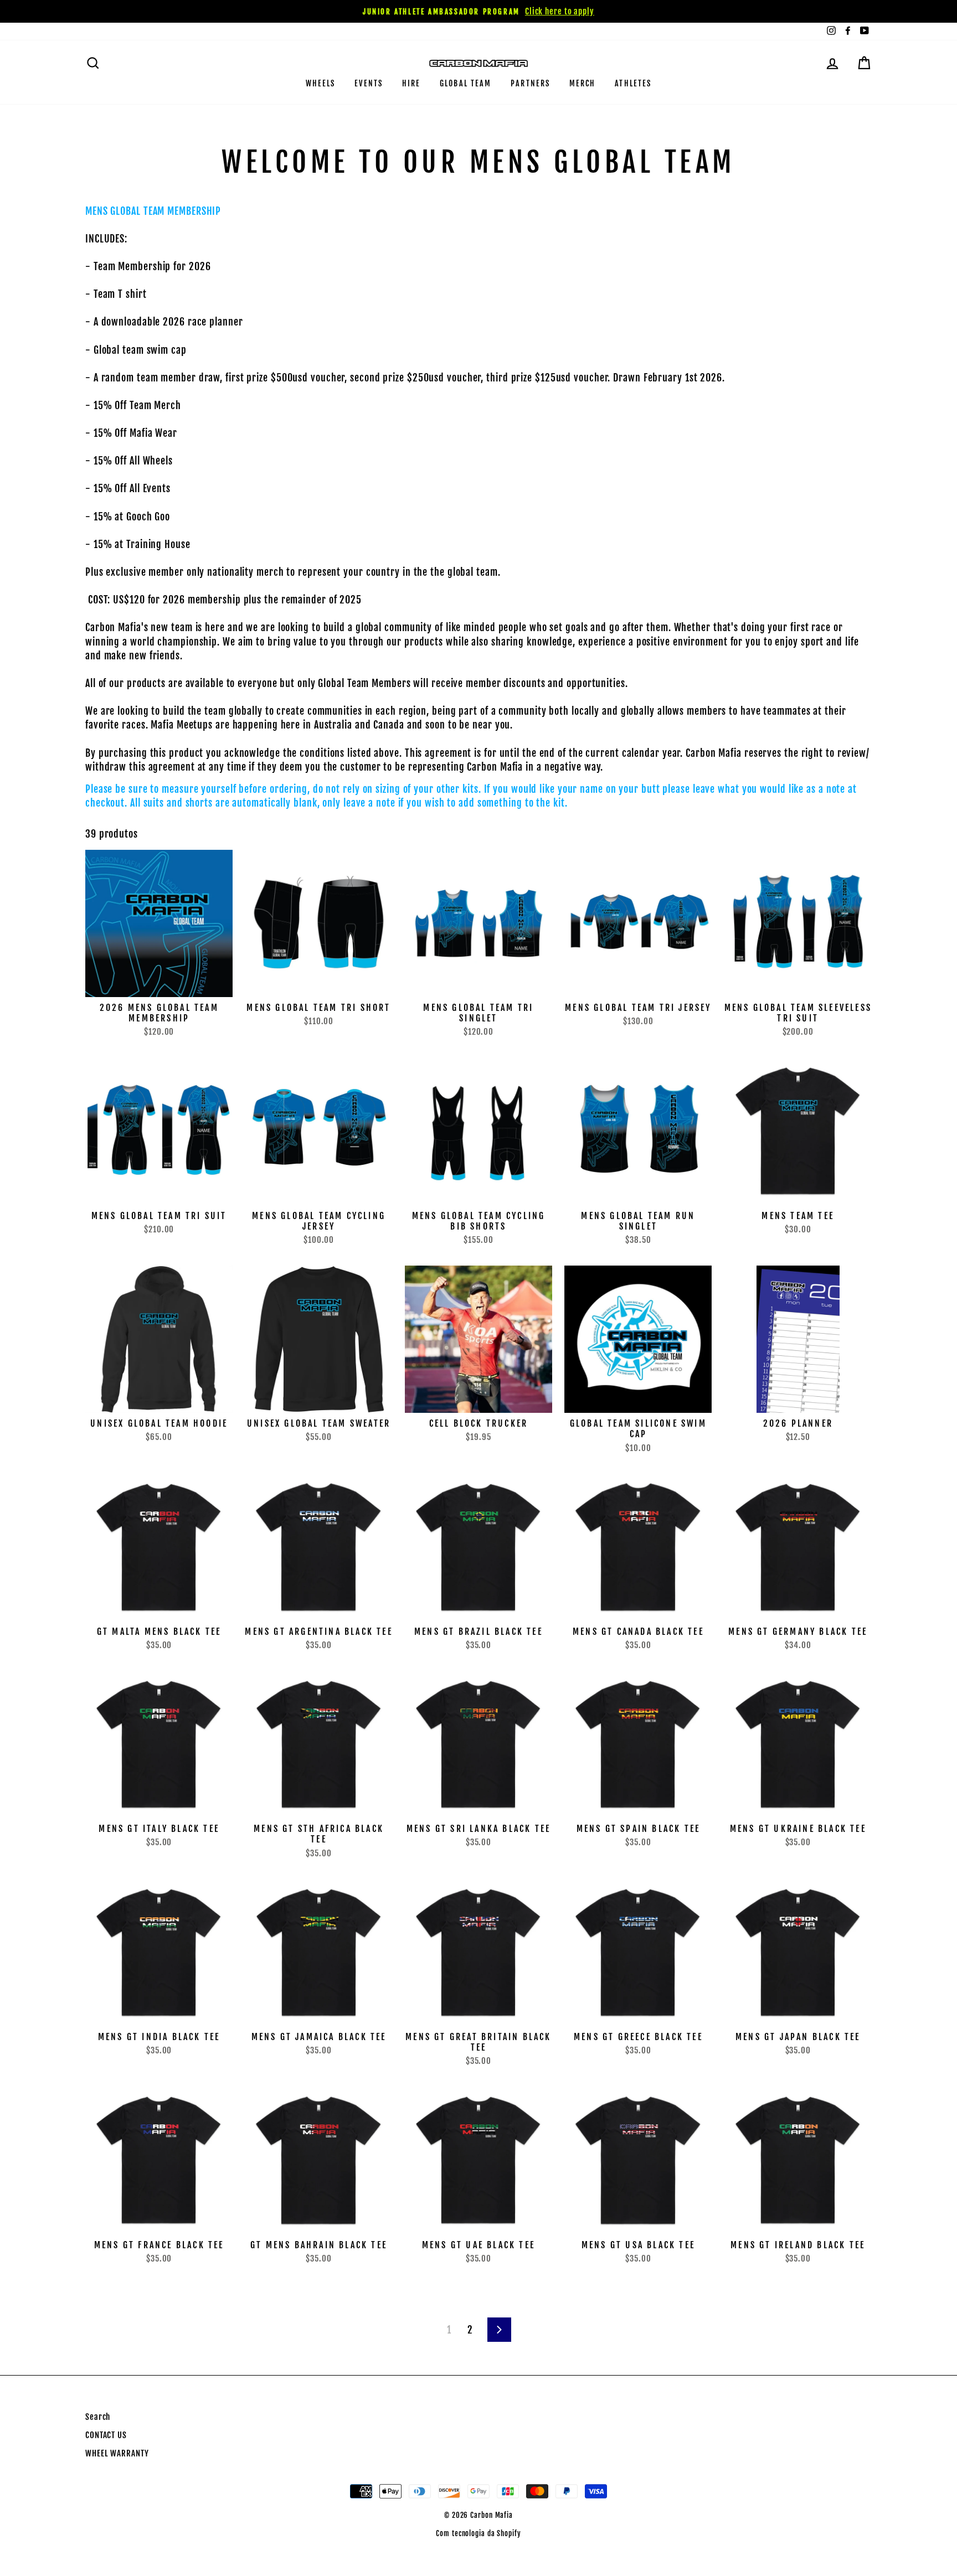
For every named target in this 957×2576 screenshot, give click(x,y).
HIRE (411, 83)
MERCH (583, 83)
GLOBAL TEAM (465, 83)
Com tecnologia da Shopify (478, 2533)
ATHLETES (633, 83)
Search (98, 2417)
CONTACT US (106, 2435)
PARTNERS (530, 83)
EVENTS (369, 83)
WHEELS (321, 83)
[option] (478, 11)
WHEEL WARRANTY (117, 2453)
